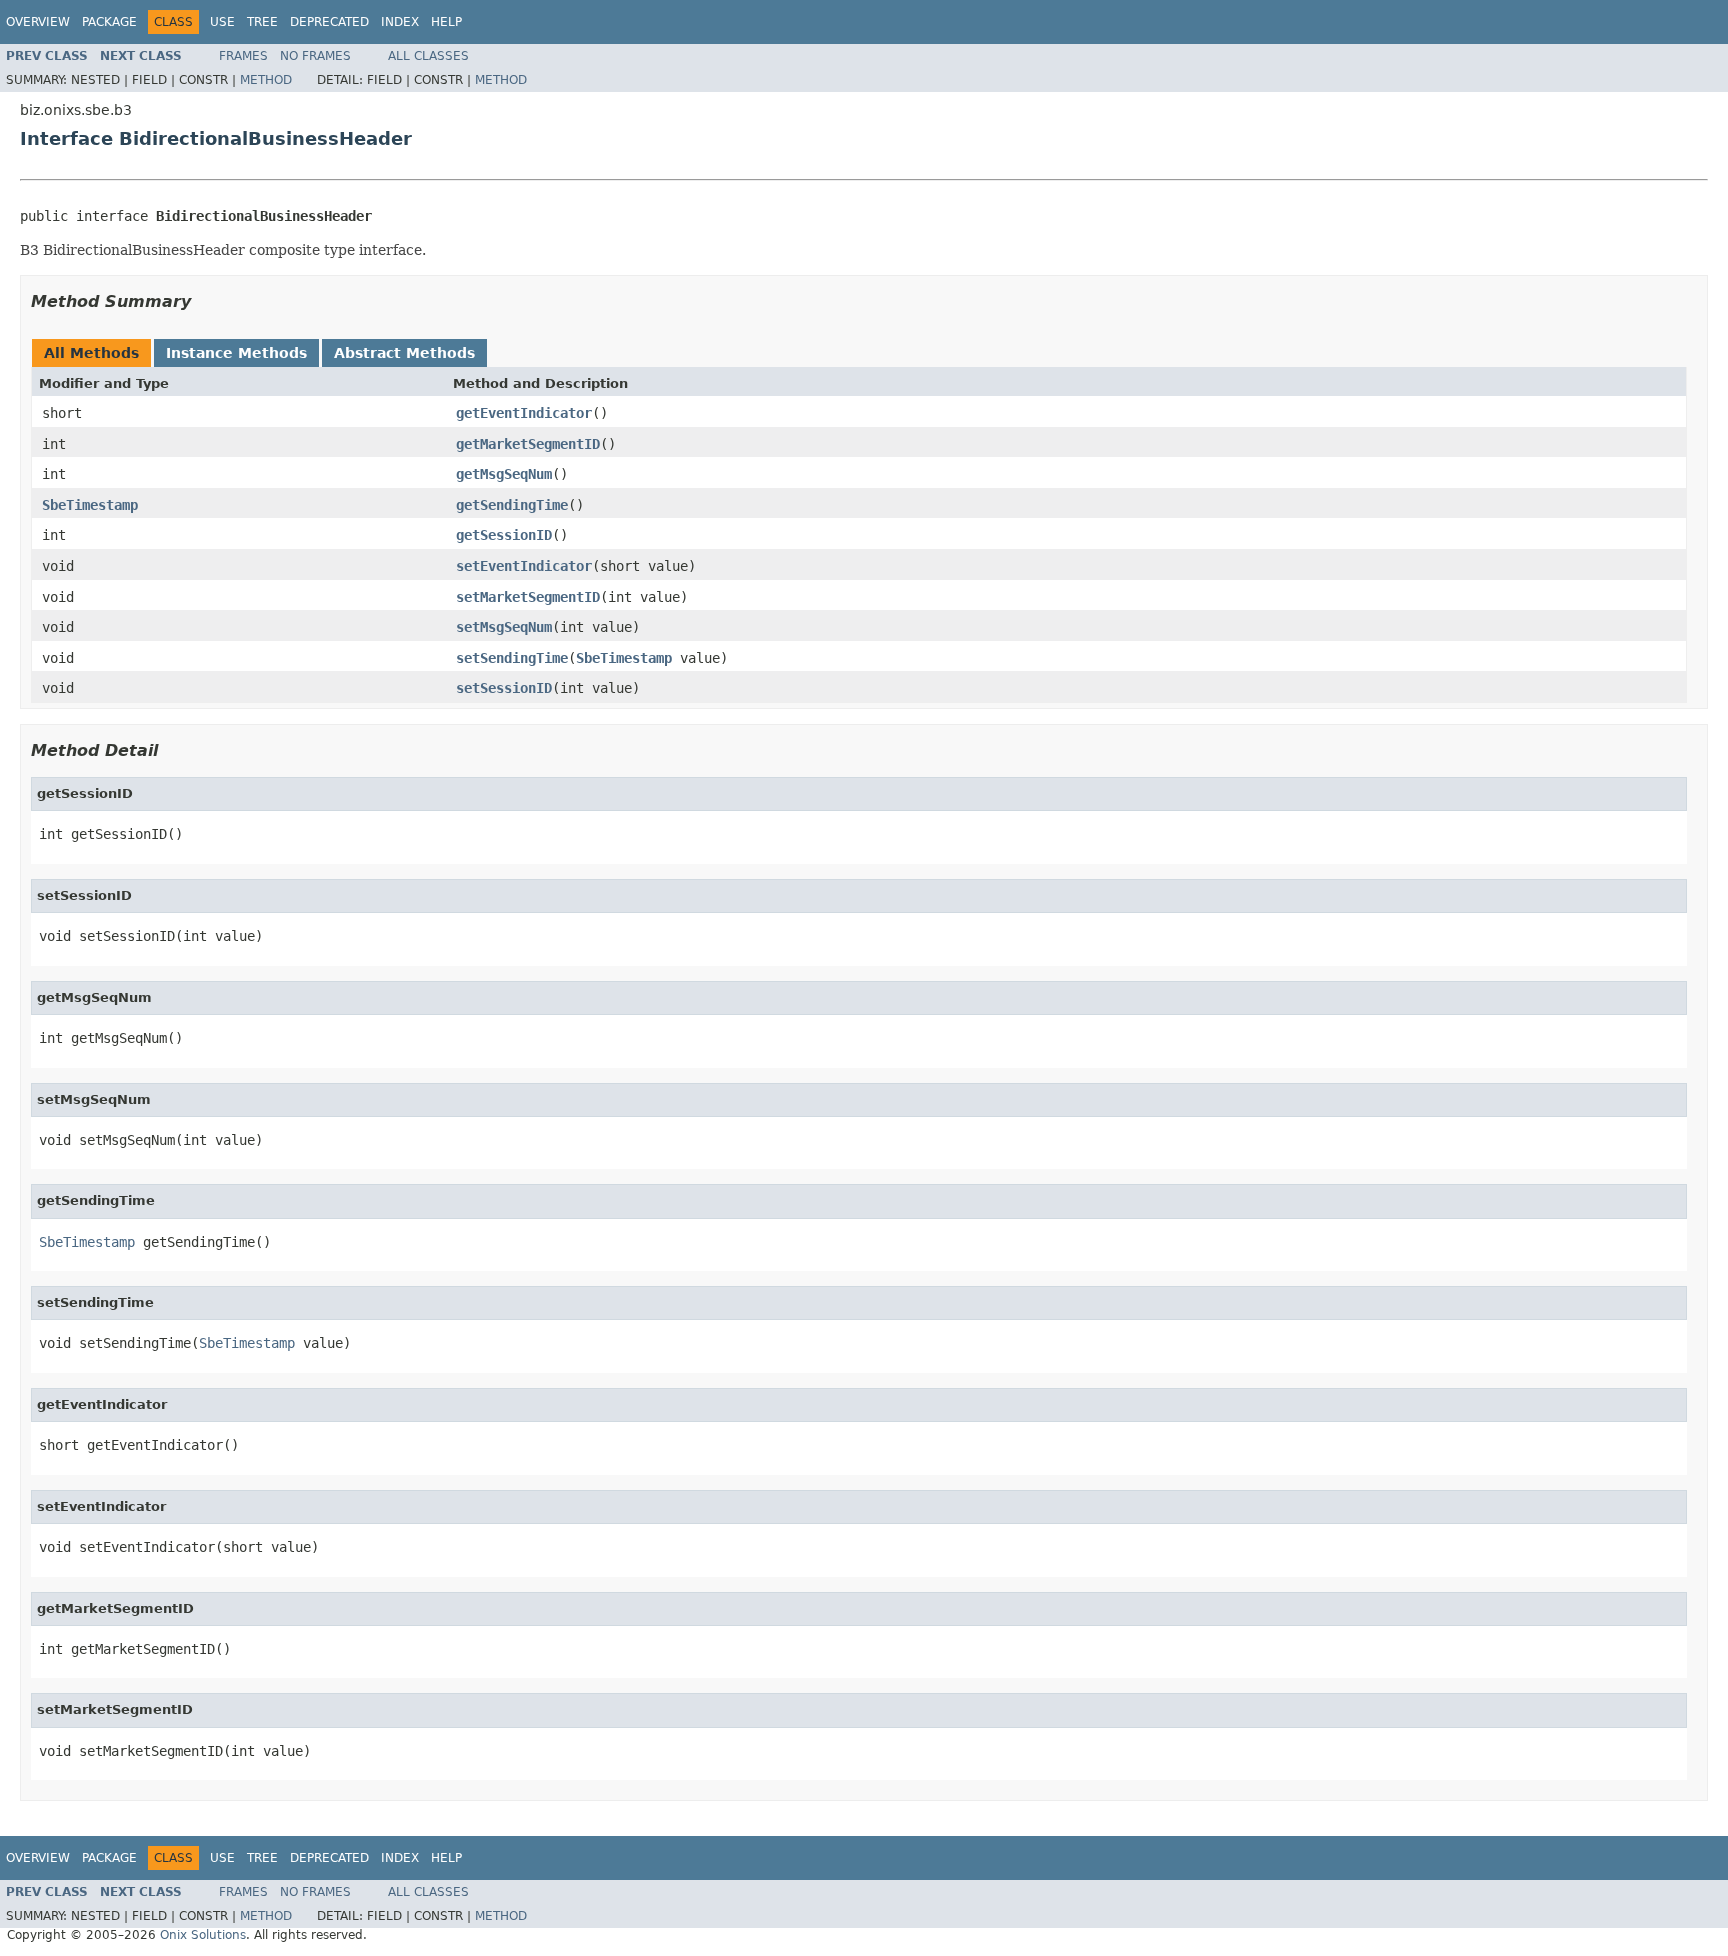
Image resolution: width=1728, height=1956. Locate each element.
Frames (243, 56)
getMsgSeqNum (504, 474)
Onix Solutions (203, 1935)
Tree (262, 22)
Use (222, 22)
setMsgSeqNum (504, 627)
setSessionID (504, 688)
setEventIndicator (524, 566)
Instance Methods (236, 353)
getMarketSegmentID (528, 444)
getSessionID (504, 535)
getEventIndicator (524, 413)
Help (446, 22)
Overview (38, 22)
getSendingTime (512, 505)
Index (400, 22)
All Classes (428, 56)
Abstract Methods (404, 353)
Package (109, 22)
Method (266, 80)
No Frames (315, 56)
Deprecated (329, 22)
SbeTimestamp (90, 505)
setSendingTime (512, 658)
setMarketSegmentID (528, 597)
